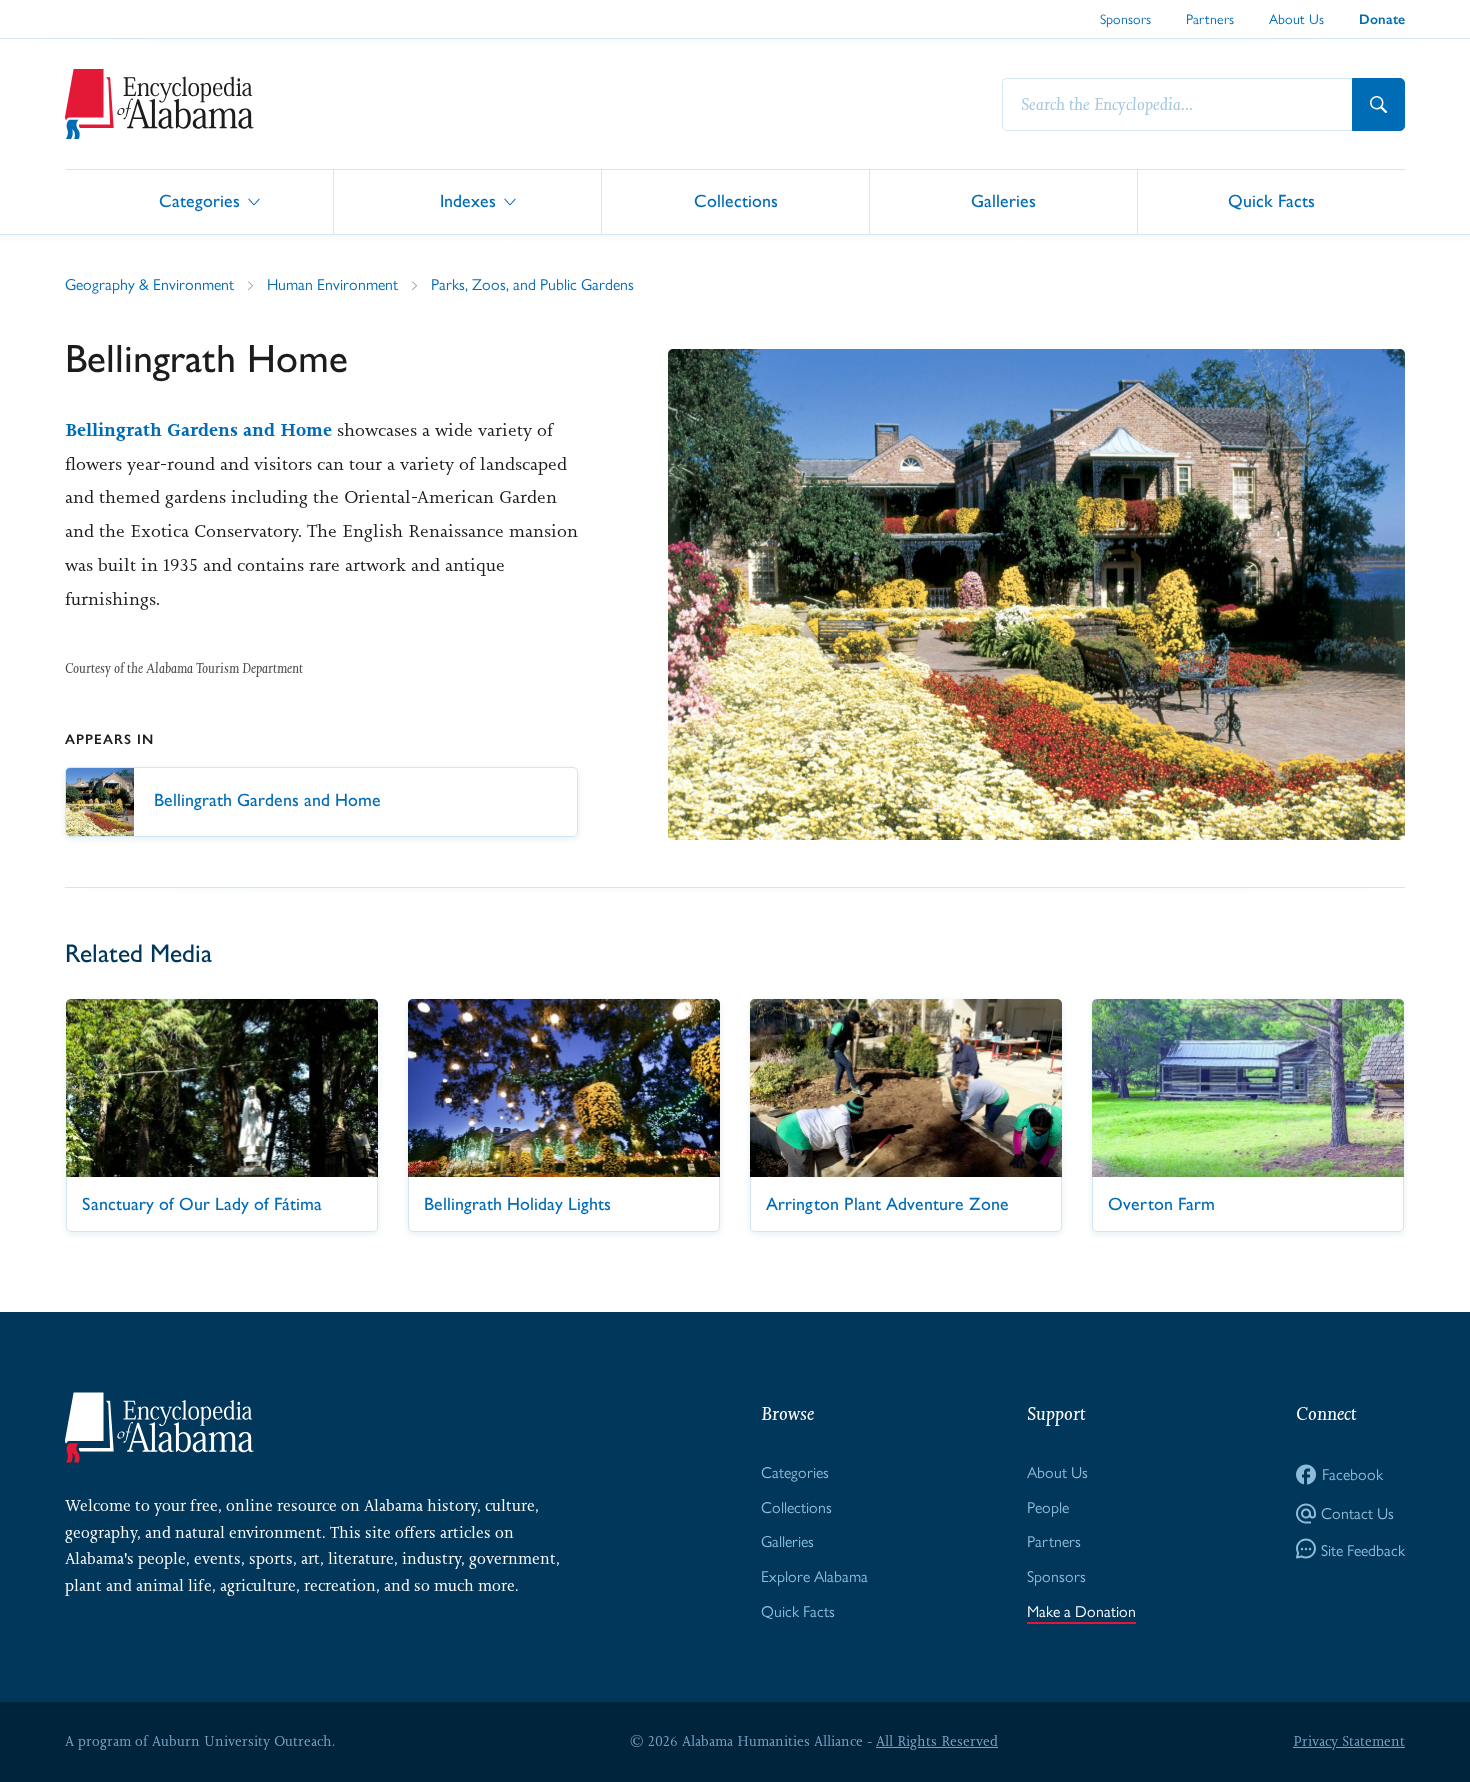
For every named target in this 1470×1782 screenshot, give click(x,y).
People (1048, 1506)
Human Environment (332, 283)
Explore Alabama (814, 1575)
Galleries (1003, 200)
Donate (1382, 19)
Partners (1210, 18)
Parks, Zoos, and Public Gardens (532, 283)
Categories (199, 200)
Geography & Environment (149, 283)
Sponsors (1125, 18)
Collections (736, 200)
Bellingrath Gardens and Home (198, 430)
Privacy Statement (1349, 1741)
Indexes (468, 200)
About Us (1296, 18)
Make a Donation (1081, 1610)
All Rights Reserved (937, 1741)
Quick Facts (1271, 200)
